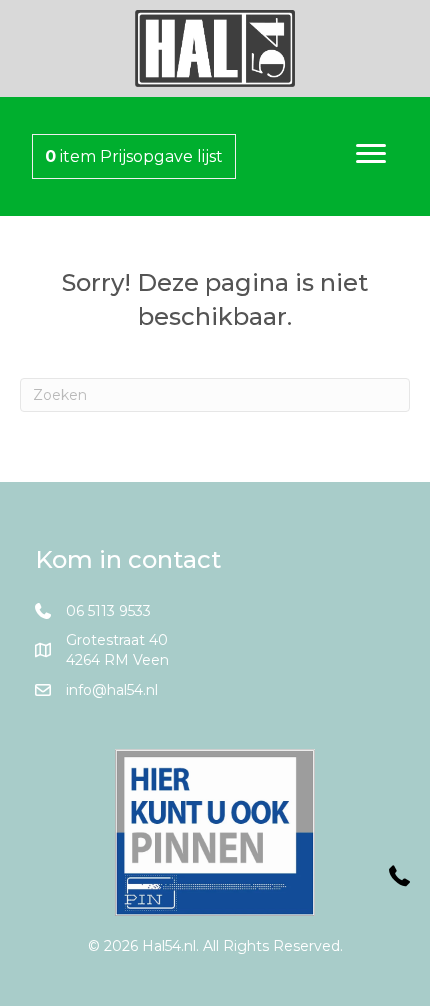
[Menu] (371, 154)
